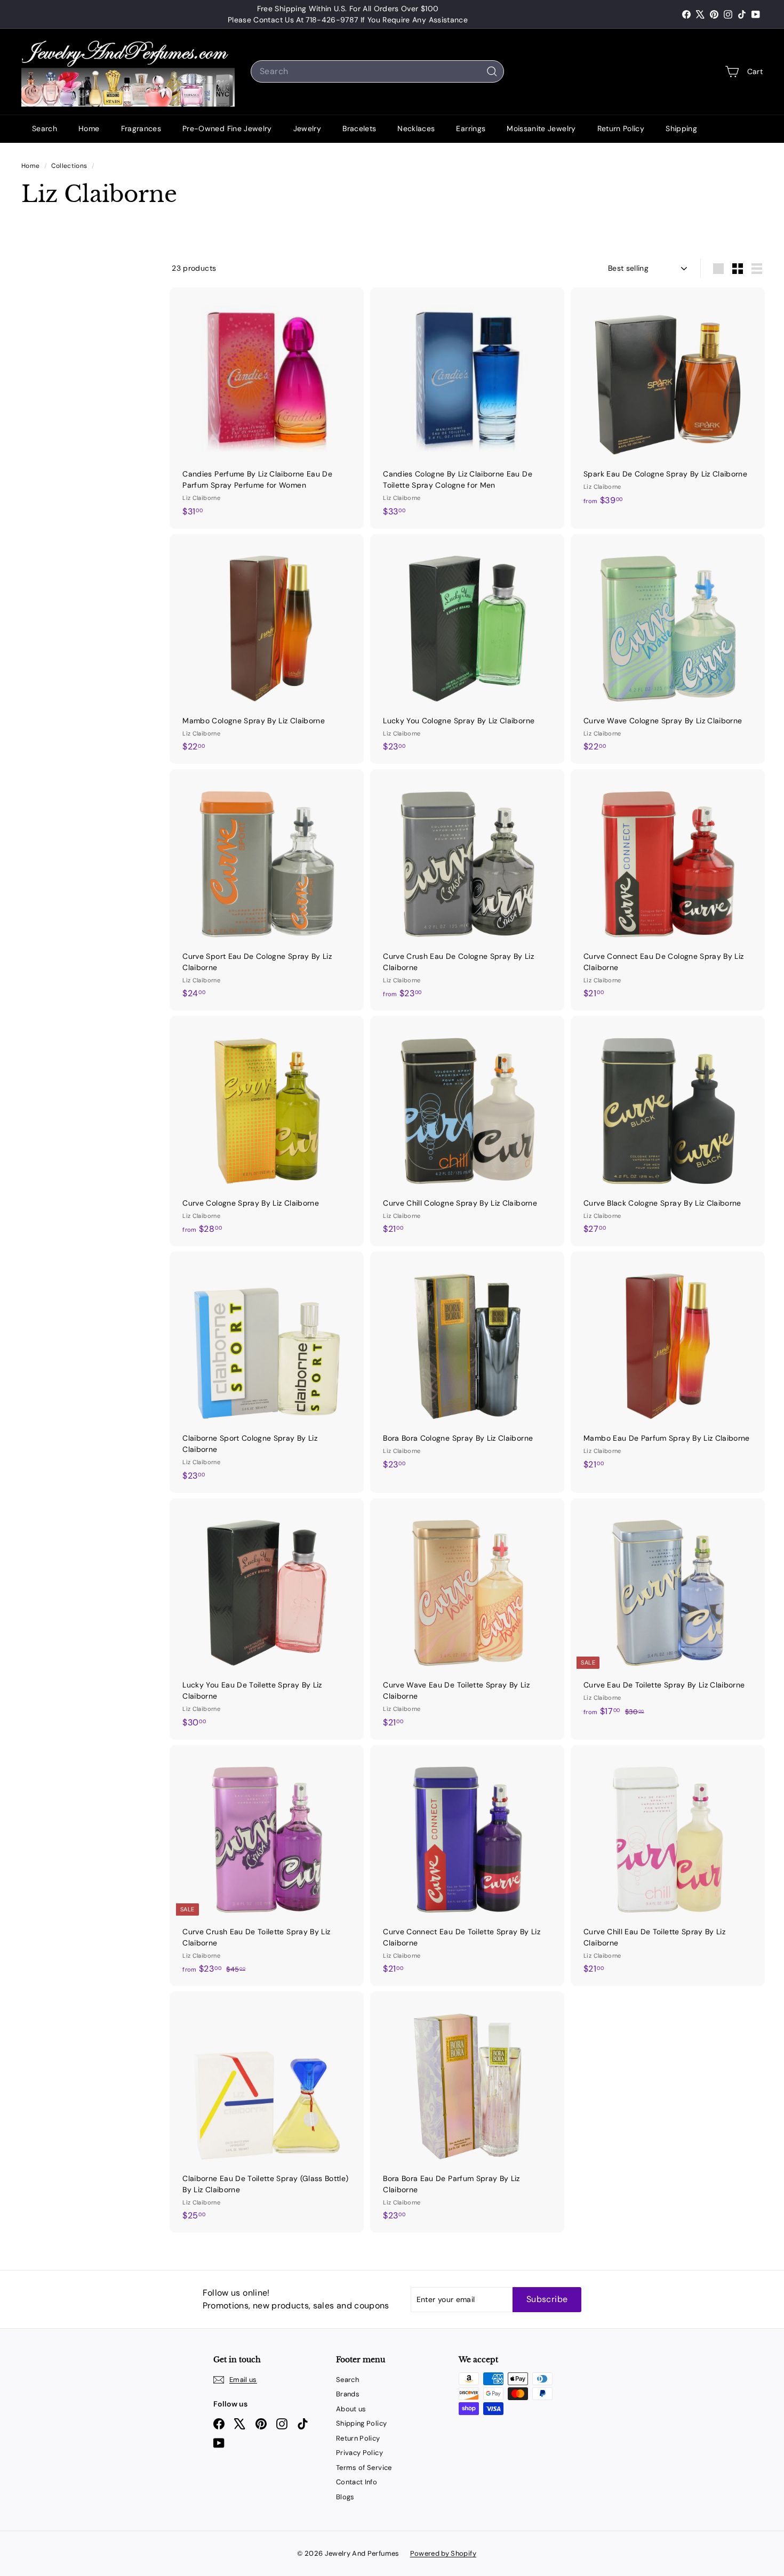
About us (351, 2409)
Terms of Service (364, 2468)
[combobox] (377, 71)
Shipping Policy (361, 2423)
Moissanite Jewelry (541, 128)
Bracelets (359, 128)
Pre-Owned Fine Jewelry (227, 128)
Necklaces (416, 128)
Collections (70, 166)
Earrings (471, 128)
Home (89, 128)
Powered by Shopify (443, 2553)
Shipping (681, 128)
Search (45, 128)
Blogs (345, 2497)
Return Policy (621, 128)
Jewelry (307, 128)
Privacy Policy (359, 2453)
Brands (348, 2394)
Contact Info (357, 2482)
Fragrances (141, 128)
